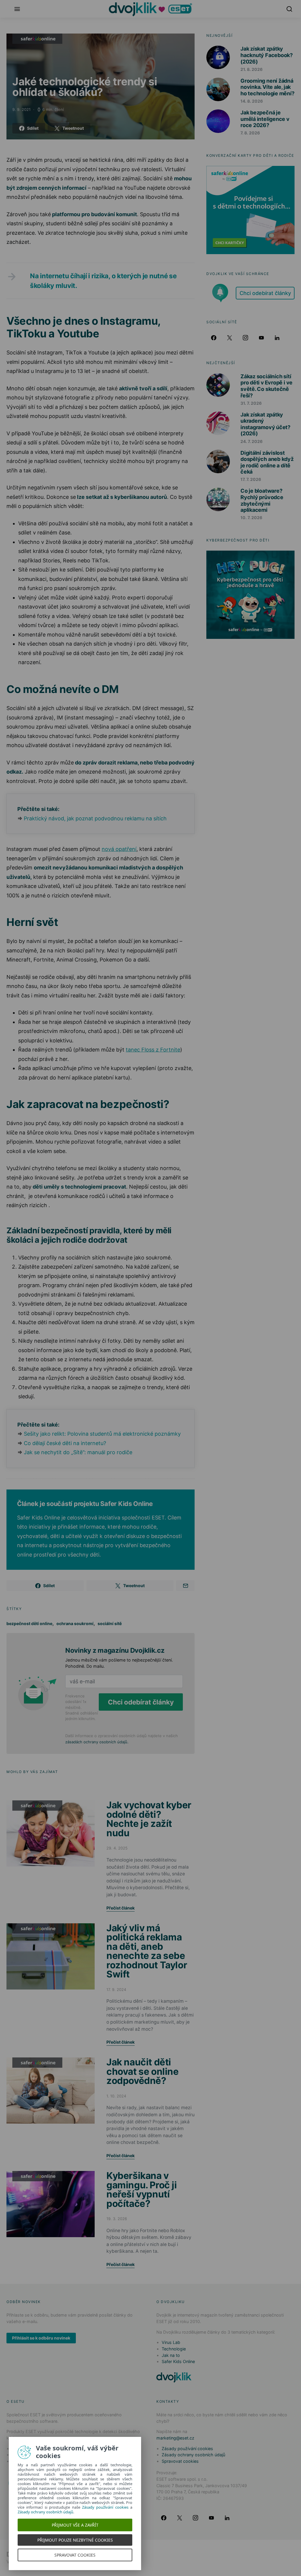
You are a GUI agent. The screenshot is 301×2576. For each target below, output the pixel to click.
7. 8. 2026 (250, 133)
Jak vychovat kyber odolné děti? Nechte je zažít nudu (149, 1819)
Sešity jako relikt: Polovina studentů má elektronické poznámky (102, 1434)
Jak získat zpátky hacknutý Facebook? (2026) (267, 55)
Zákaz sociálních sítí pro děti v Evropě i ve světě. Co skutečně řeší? (266, 386)
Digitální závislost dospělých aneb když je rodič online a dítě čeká (267, 462)
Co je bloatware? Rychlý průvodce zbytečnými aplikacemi (262, 500)
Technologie (174, 2349)
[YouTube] (261, 338)
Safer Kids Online (37, 39)
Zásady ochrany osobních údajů (193, 2455)
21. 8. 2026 (251, 69)
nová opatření (119, 849)
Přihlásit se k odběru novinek (41, 2338)
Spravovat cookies (180, 2461)
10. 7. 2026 (251, 518)
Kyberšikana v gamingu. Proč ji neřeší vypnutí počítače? (142, 2190)
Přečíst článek (121, 1908)
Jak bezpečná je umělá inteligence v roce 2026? (265, 119)
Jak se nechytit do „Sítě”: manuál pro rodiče (78, 1452)
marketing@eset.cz (175, 2438)
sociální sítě (110, 1623)
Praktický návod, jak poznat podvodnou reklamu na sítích (95, 818)
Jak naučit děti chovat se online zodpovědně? (143, 2071)
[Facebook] (214, 338)
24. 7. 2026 (251, 441)
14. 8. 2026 (252, 101)
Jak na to (171, 2355)
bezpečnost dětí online (29, 1623)
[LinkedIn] (277, 338)
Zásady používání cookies (187, 2448)
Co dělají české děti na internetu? (65, 1443)
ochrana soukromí (75, 1623)
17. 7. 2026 (251, 479)
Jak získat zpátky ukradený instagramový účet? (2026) (265, 424)
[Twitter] (230, 338)
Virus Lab (171, 2342)
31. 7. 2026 (251, 403)
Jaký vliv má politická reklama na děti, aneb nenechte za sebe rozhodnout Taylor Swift (147, 1951)
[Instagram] (245, 338)
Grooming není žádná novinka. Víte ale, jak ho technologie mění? (267, 87)
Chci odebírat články (141, 1702)
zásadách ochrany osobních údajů (96, 1742)
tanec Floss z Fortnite (153, 1050)
